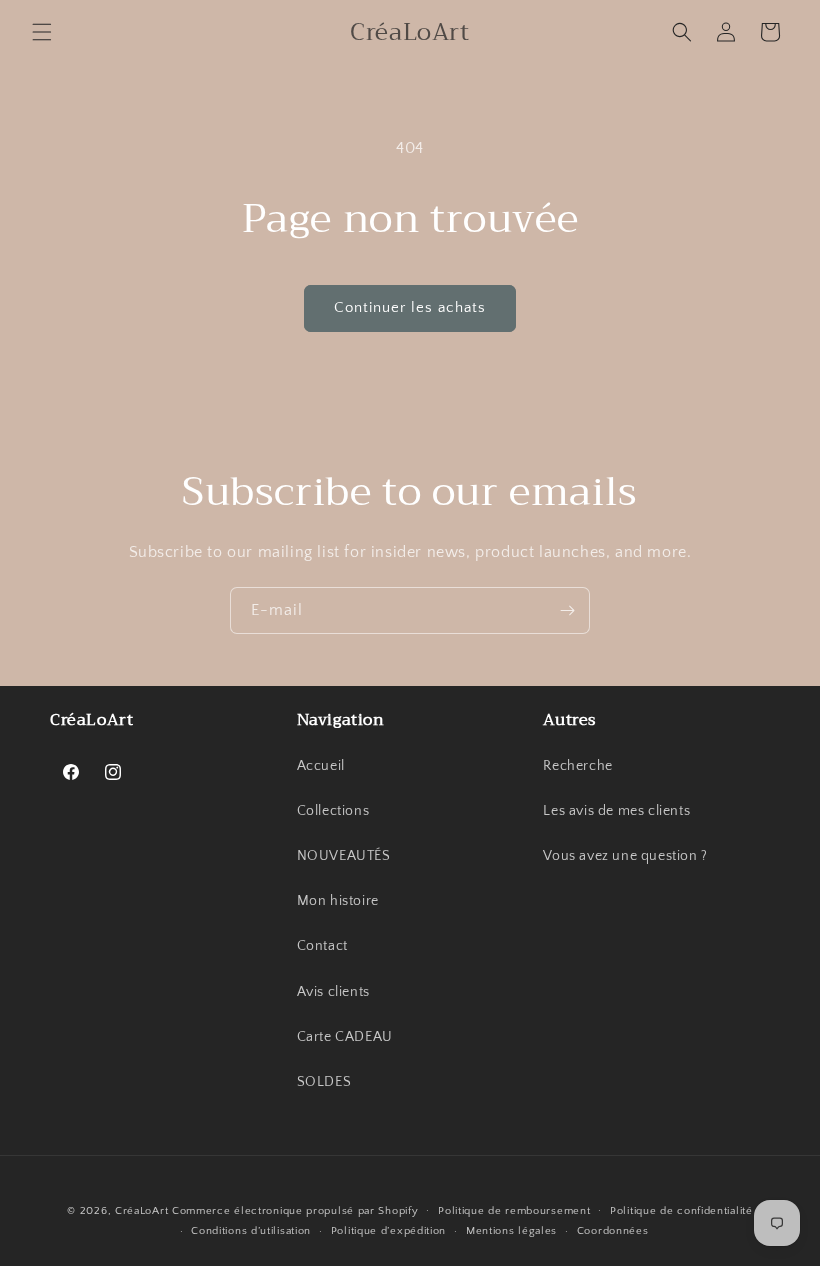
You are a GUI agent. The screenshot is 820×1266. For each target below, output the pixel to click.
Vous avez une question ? (625, 856)
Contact (322, 946)
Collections (333, 811)
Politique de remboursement (514, 1211)
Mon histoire (338, 901)
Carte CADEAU (345, 1037)
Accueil (321, 766)
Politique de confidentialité (681, 1211)
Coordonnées (613, 1231)
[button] (42, 32)
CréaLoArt (141, 1211)
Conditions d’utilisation (251, 1231)
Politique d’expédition (388, 1231)
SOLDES (324, 1082)
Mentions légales (511, 1231)
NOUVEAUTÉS (344, 856)
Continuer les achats (410, 307)
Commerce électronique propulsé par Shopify (295, 1211)
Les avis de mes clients (616, 811)
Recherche (577, 766)
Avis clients (333, 992)
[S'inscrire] (567, 610)
